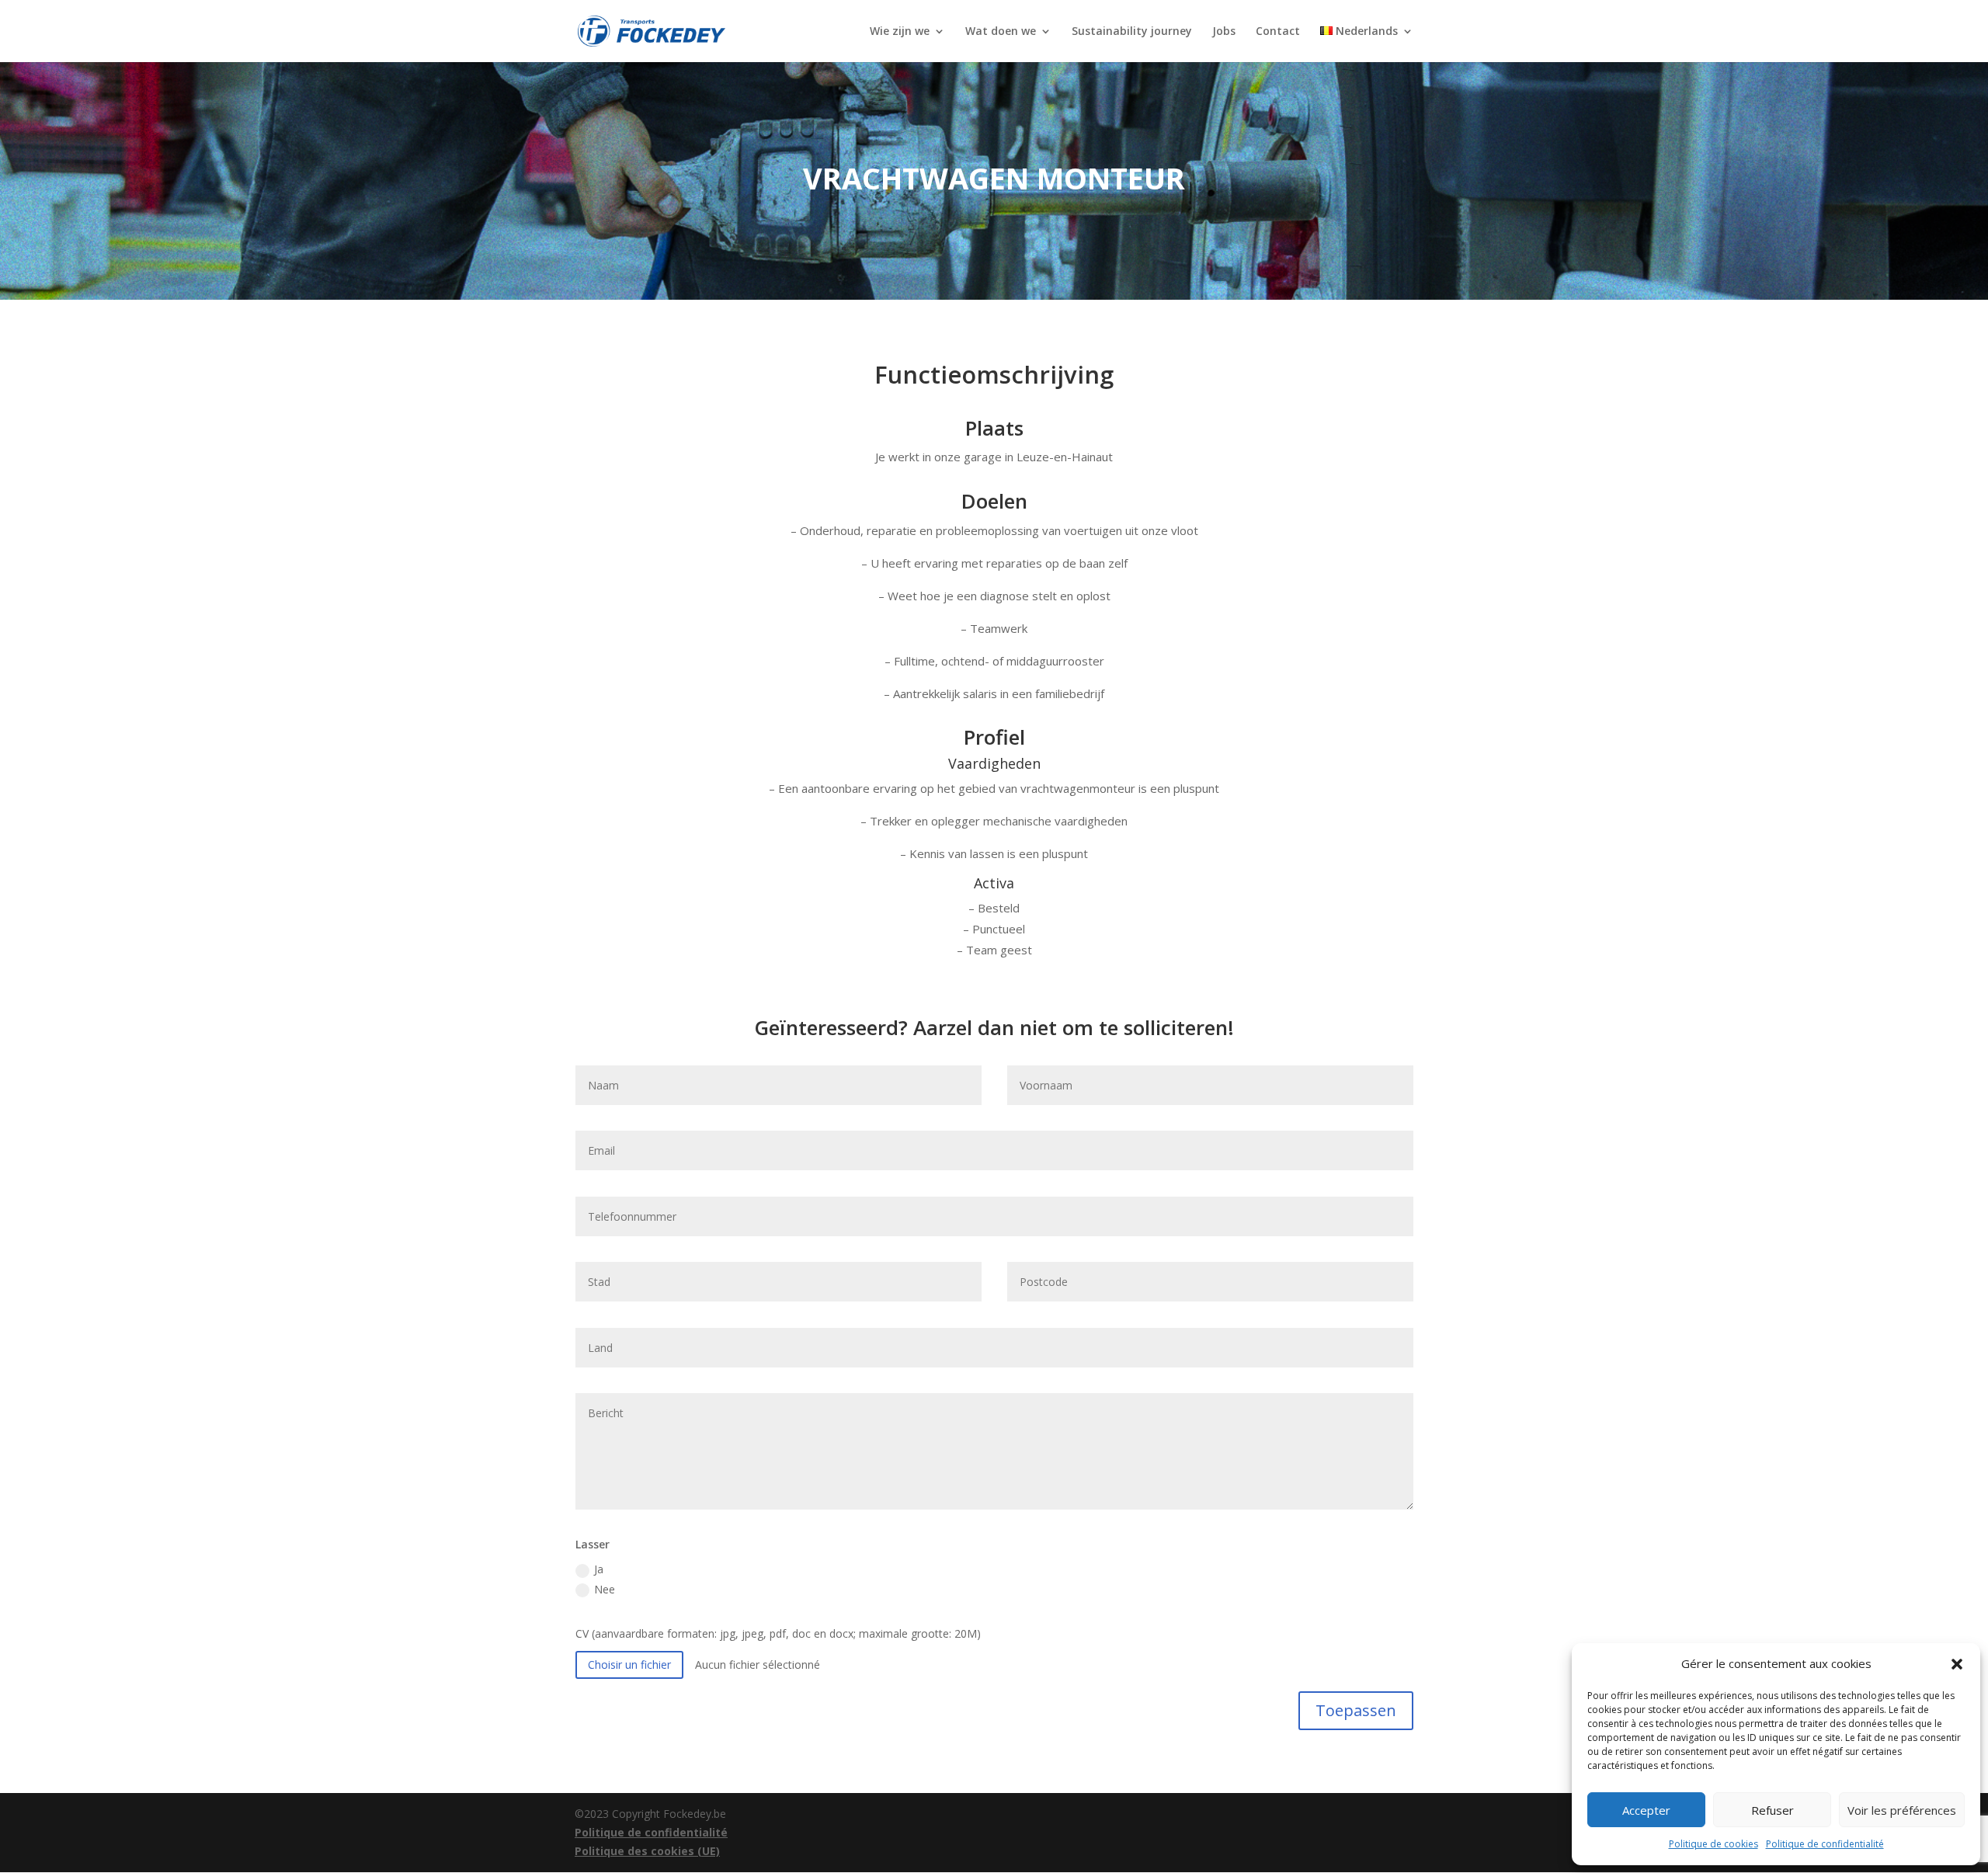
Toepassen (1356, 1710)
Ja (599, 1569)
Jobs (1224, 32)
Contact (1278, 32)
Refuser (1773, 1810)
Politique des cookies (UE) (647, 1851)
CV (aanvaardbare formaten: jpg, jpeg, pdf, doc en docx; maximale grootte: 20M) (778, 1633)
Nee (605, 1589)
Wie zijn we (900, 32)
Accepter (1646, 1810)
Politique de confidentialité (1825, 1844)
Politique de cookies (1713, 1844)
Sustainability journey (1132, 32)
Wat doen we (1001, 32)
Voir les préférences (1902, 1810)
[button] (1957, 1664)
